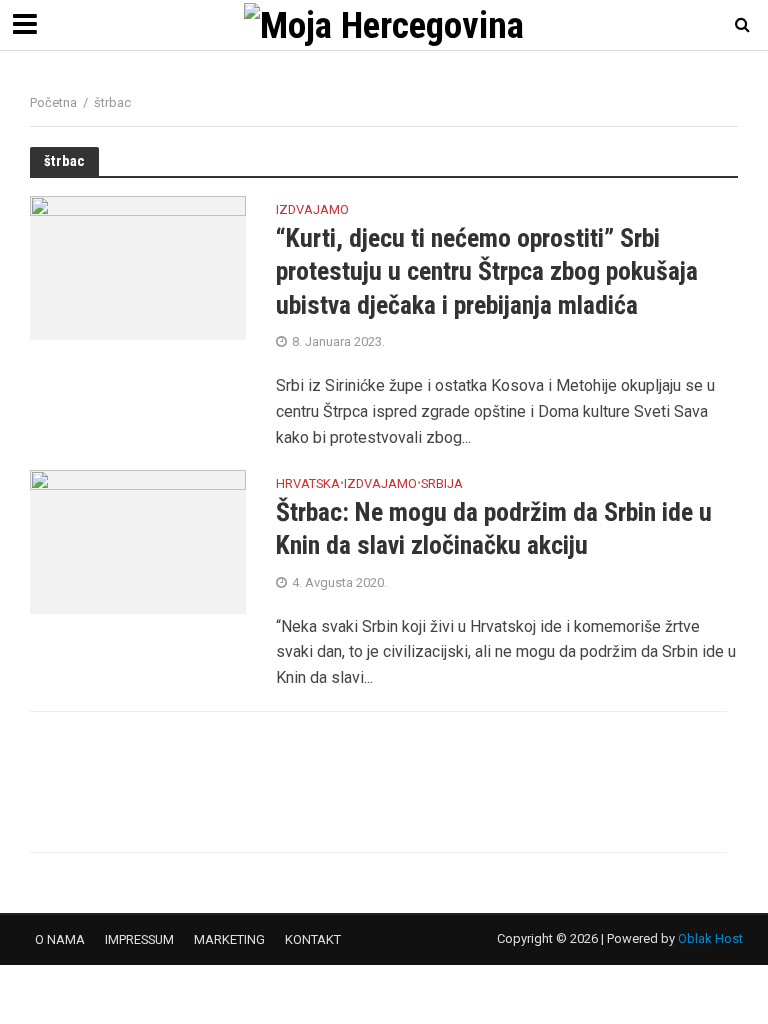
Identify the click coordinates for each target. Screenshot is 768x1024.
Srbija (442, 484)
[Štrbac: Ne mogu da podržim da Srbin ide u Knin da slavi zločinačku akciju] (138, 540)
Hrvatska (308, 484)
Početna (53, 102)
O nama (60, 939)
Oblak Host (710, 938)
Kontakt (313, 939)
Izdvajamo (312, 210)
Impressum (139, 939)
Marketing (229, 939)
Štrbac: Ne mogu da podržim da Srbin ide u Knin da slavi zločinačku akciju (494, 529)
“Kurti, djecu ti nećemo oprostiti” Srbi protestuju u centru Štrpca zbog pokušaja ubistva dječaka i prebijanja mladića (487, 271)
